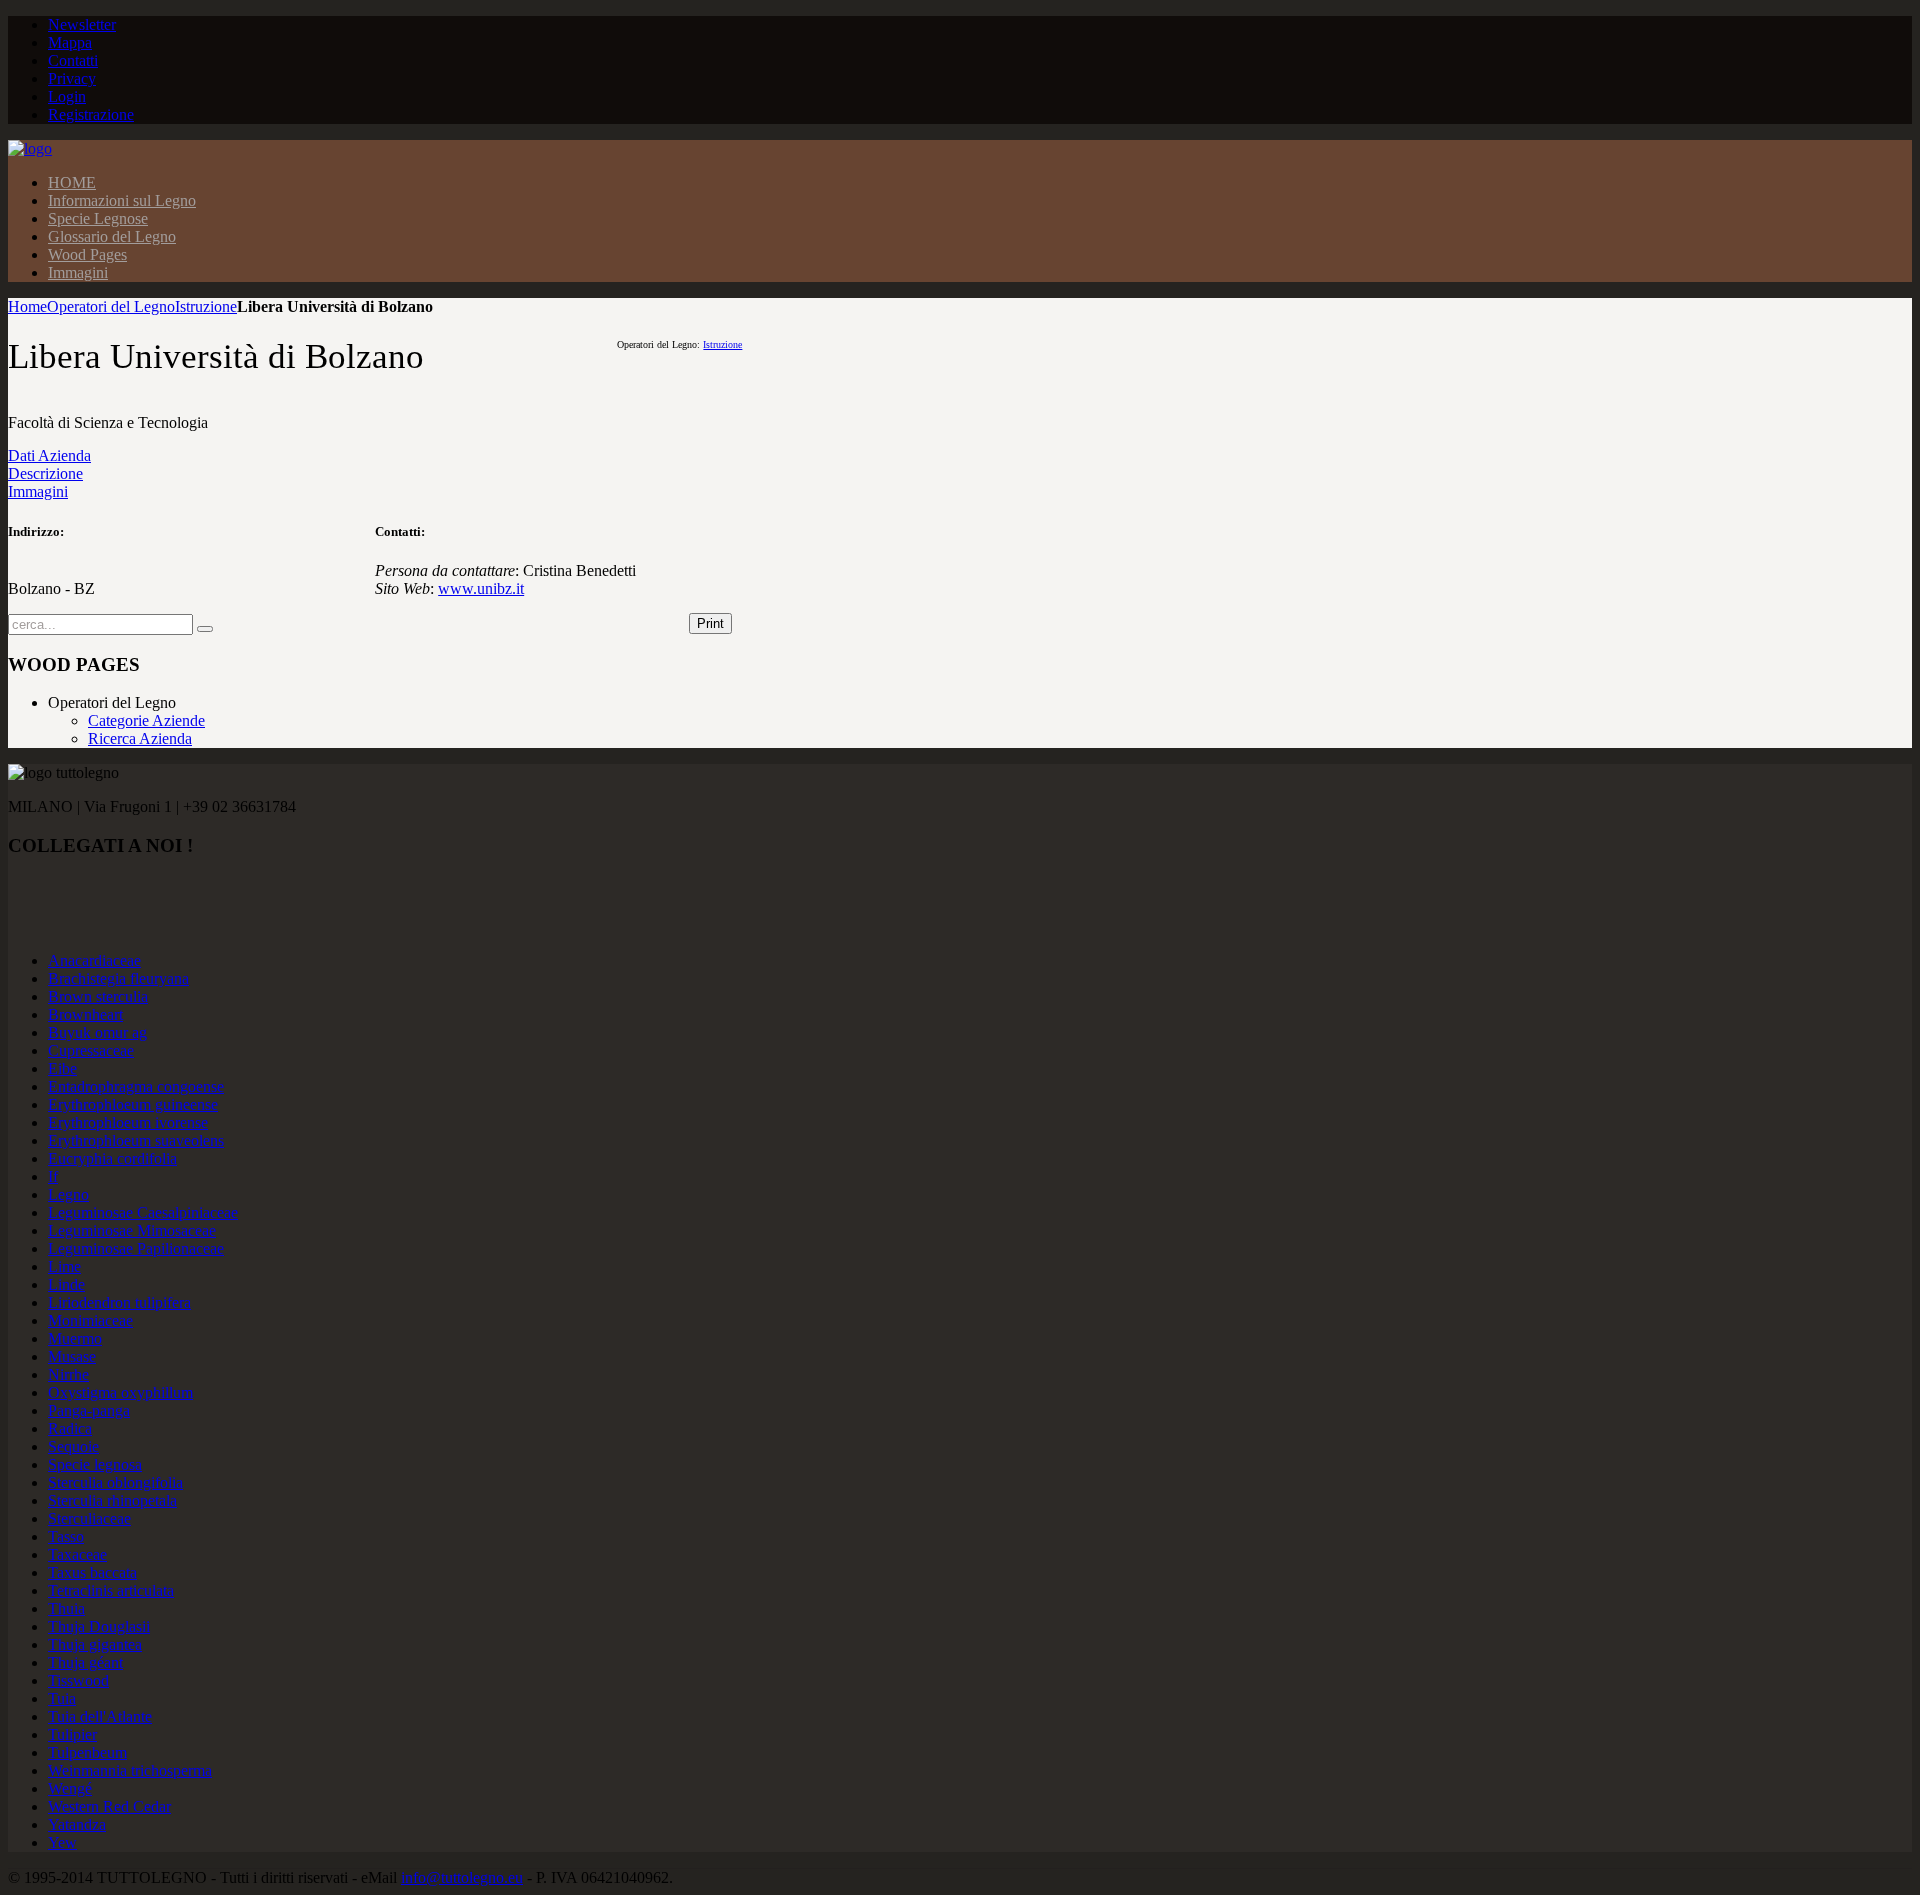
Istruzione (206, 306)
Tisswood (78, 1680)
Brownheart (85, 1014)
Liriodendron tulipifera (119, 1302)
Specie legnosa (95, 1464)
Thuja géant (85, 1662)
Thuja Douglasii (99, 1626)
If (53, 1176)
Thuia (66, 1608)
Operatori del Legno (111, 306)
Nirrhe (68, 1374)
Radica (70, 1428)
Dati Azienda (49, 455)
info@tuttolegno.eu (462, 1877)
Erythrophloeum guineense (133, 1104)
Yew (62, 1842)
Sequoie (73, 1446)
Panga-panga (89, 1410)
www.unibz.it (481, 588)
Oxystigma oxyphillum (120, 1392)
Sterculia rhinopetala (112, 1500)
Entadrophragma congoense (136, 1086)
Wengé (70, 1788)
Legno (68, 1194)
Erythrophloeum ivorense (128, 1122)
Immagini (38, 491)
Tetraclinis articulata (111, 1590)
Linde (66, 1284)
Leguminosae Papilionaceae (136, 1248)
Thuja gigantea (95, 1644)
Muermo (75, 1338)
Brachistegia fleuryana (118, 978)
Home (27, 306)
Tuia (62, 1698)
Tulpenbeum (87, 1752)
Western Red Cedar (109, 1806)
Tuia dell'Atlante (100, 1716)
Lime (64, 1266)
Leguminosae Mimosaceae (132, 1230)
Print (710, 623)
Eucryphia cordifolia (112, 1158)
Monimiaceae (90, 1320)
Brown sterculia (98, 996)
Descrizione (45, 473)
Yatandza (77, 1824)
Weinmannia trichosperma (130, 1770)
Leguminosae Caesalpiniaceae (143, 1212)
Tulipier (72, 1734)
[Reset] (205, 629)
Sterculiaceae (89, 1518)
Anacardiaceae (94, 960)
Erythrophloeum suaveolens (136, 1140)
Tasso (66, 1536)
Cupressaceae (91, 1050)
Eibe (62, 1068)
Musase (72, 1356)
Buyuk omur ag (97, 1032)
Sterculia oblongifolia (115, 1482)
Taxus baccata (92, 1572)
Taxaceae (77, 1554)
